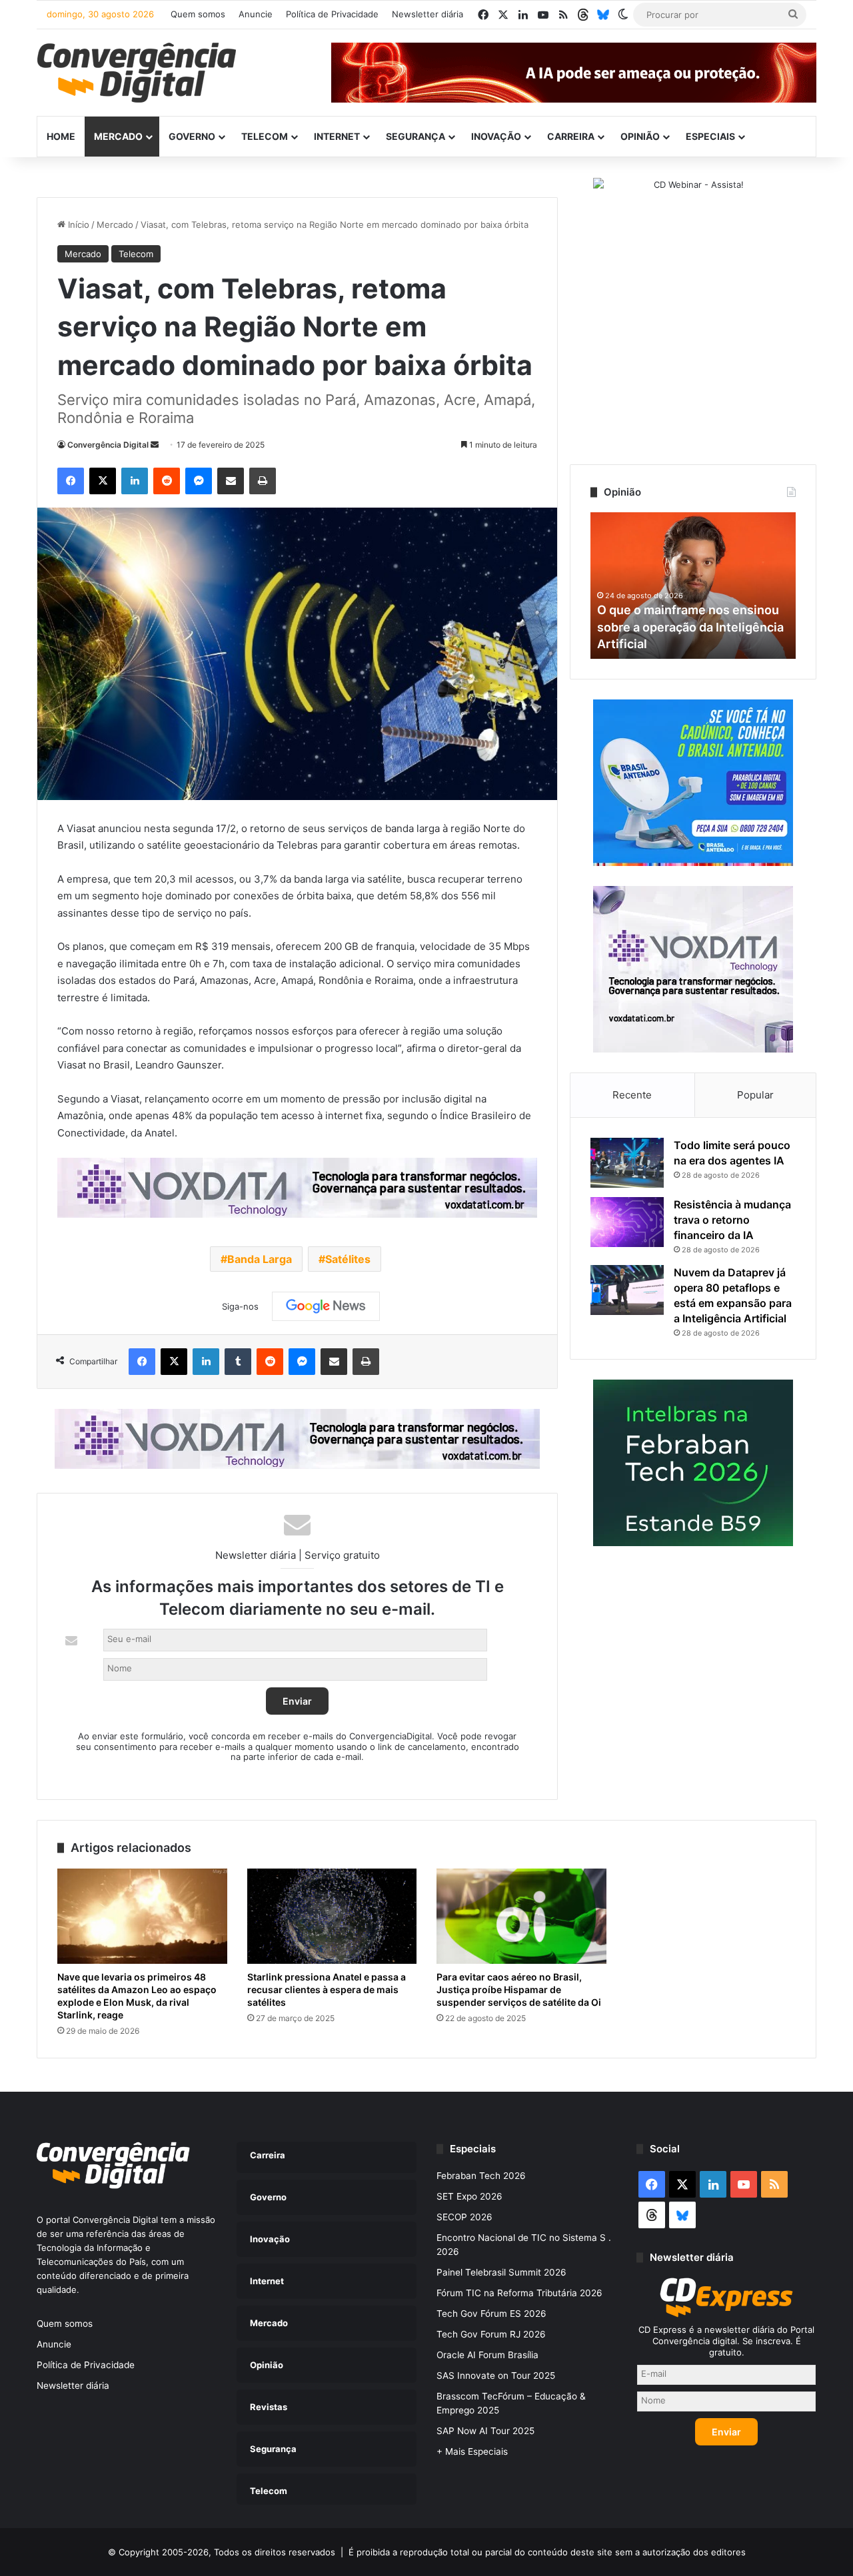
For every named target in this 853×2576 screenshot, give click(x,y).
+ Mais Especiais (472, 2451)
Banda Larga (260, 1259)
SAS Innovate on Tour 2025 (496, 2375)
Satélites (348, 1259)
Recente (632, 1095)
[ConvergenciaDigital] (137, 73)
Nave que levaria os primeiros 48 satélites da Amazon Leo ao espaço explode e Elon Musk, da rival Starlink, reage (137, 1996)
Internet (337, 136)
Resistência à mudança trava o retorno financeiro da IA (732, 1220)
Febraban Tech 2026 (481, 2176)
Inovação (496, 136)
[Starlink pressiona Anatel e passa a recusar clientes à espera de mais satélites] (332, 1917)
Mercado (118, 136)
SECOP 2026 (464, 2217)
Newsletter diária (427, 14)
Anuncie (256, 14)
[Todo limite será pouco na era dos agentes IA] (627, 1163)
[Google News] (326, 1306)
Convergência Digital (108, 445)
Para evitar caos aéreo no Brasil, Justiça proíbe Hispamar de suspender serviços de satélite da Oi (519, 1989)
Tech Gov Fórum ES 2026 (491, 2314)
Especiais (710, 136)
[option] (693, 586)
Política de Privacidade (332, 14)
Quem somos (198, 14)
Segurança (416, 136)
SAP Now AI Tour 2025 (485, 2431)
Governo (192, 136)
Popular (755, 1095)
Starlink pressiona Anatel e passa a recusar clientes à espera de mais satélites (327, 1989)
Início (77, 224)
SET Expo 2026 (469, 2196)
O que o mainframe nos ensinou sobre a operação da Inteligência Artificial (690, 627)
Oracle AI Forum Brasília (487, 2355)
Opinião (640, 136)
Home (61, 136)
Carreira (571, 136)
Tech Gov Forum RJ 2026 (491, 2334)
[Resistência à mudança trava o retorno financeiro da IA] (627, 1222)
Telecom (265, 136)
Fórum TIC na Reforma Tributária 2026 (519, 2293)
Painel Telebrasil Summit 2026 (501, 2272)
